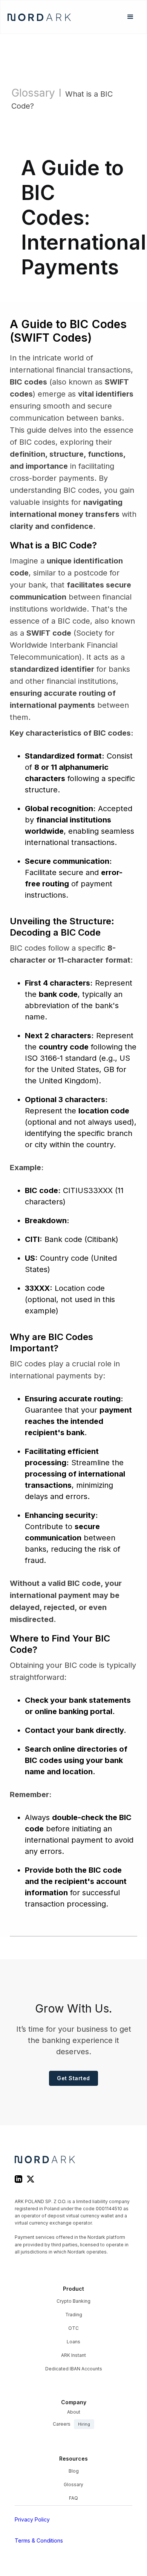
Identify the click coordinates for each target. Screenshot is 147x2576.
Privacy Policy (32, 2519)
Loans (73, 2342)
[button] (130, 17)
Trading (74, 2315)
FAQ (73, 2498)
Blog (74, 2471)
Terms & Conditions (39, 2540)
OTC (73, 2328)
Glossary (33, 93)
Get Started (73, 2078)
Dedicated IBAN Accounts (74, 2369)
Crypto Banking (73, 2301)
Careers (71, 2424)
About (74, 2412)
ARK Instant (73, 2355)
